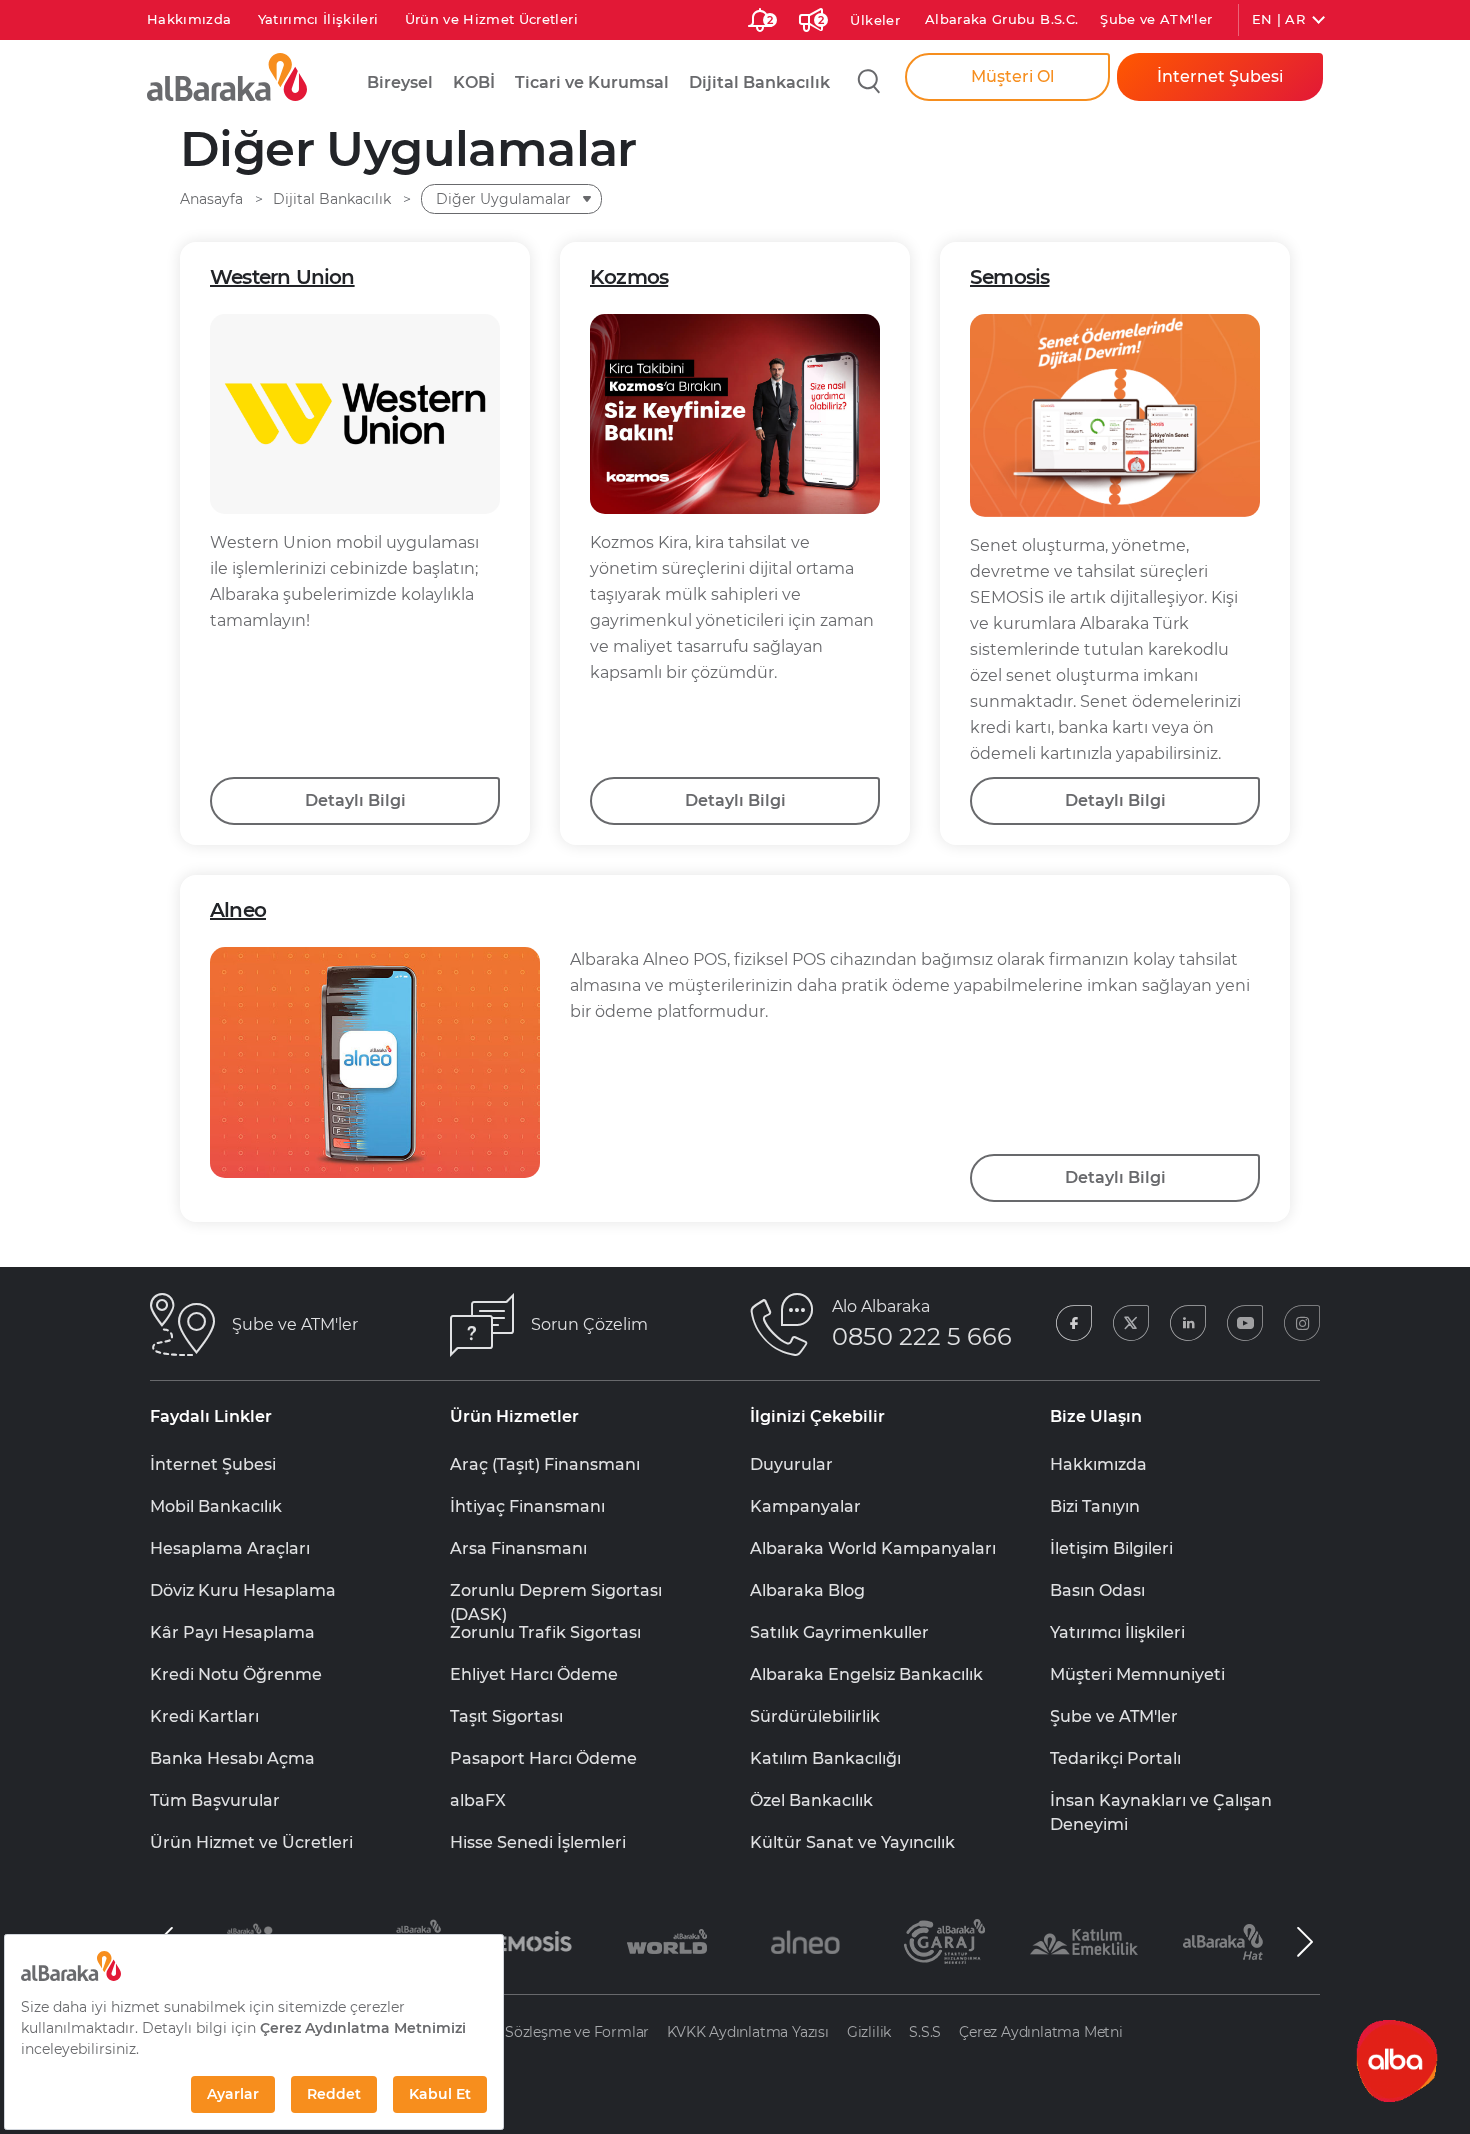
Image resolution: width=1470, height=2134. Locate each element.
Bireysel (400, 82)
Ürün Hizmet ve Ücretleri (251, 1842)
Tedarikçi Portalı (1115, 1758)
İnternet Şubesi (213, 1464)
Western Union (282, 277)
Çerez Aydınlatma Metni (1041, 2032)
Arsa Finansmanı (518, 1548)
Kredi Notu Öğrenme (236, 1674)
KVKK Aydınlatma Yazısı (748, 2032)
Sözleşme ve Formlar (577, 2032)
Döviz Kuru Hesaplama (243, 1590)
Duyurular (791, 1464)
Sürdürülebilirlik (815, 1716)
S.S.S (925, 2032)
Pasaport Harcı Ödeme (543, 1758)
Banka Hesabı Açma (232, 1758)
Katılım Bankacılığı (825, 1758)
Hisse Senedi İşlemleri (538, 1842)
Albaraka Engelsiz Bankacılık (866, 1674)
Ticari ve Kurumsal (592, 82)
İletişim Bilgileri (1111, 1548)
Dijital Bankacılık (759, 82)
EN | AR (1278, 19)
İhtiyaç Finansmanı (527, 1506)
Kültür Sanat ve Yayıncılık (852, 1842)
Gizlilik (869, 2032)
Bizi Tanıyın (1095, 1506)
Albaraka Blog (807, 1590)
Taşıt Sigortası (506, 1716)
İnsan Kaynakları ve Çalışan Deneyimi (1161, 1802)
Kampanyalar (805, 1506)
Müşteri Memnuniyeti (1137, 1674)
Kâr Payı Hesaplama (232, 1632)
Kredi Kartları (204, 1716)
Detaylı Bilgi (355, 800)
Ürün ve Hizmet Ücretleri (491, 19)
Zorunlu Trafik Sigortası (545, 1632)
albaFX (478, 1800)
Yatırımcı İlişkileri (318, 19)
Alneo (238, 910)
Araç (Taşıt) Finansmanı (545, 1464)
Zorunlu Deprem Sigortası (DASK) (556, 1592)
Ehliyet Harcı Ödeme (534, 1674)
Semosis (1009, 277)
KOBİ (474, 82)
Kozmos (629, 277)
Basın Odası (1097, 1590)
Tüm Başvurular (215, 1800)
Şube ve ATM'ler (1156, 19)
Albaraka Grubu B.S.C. (1001, 19)
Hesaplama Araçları (230, 1548)
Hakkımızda (189, 19)
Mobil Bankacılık (216, 1506)
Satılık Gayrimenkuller (839, 1632)
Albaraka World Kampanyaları (873, 1548)
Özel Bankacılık (811, 1800)
